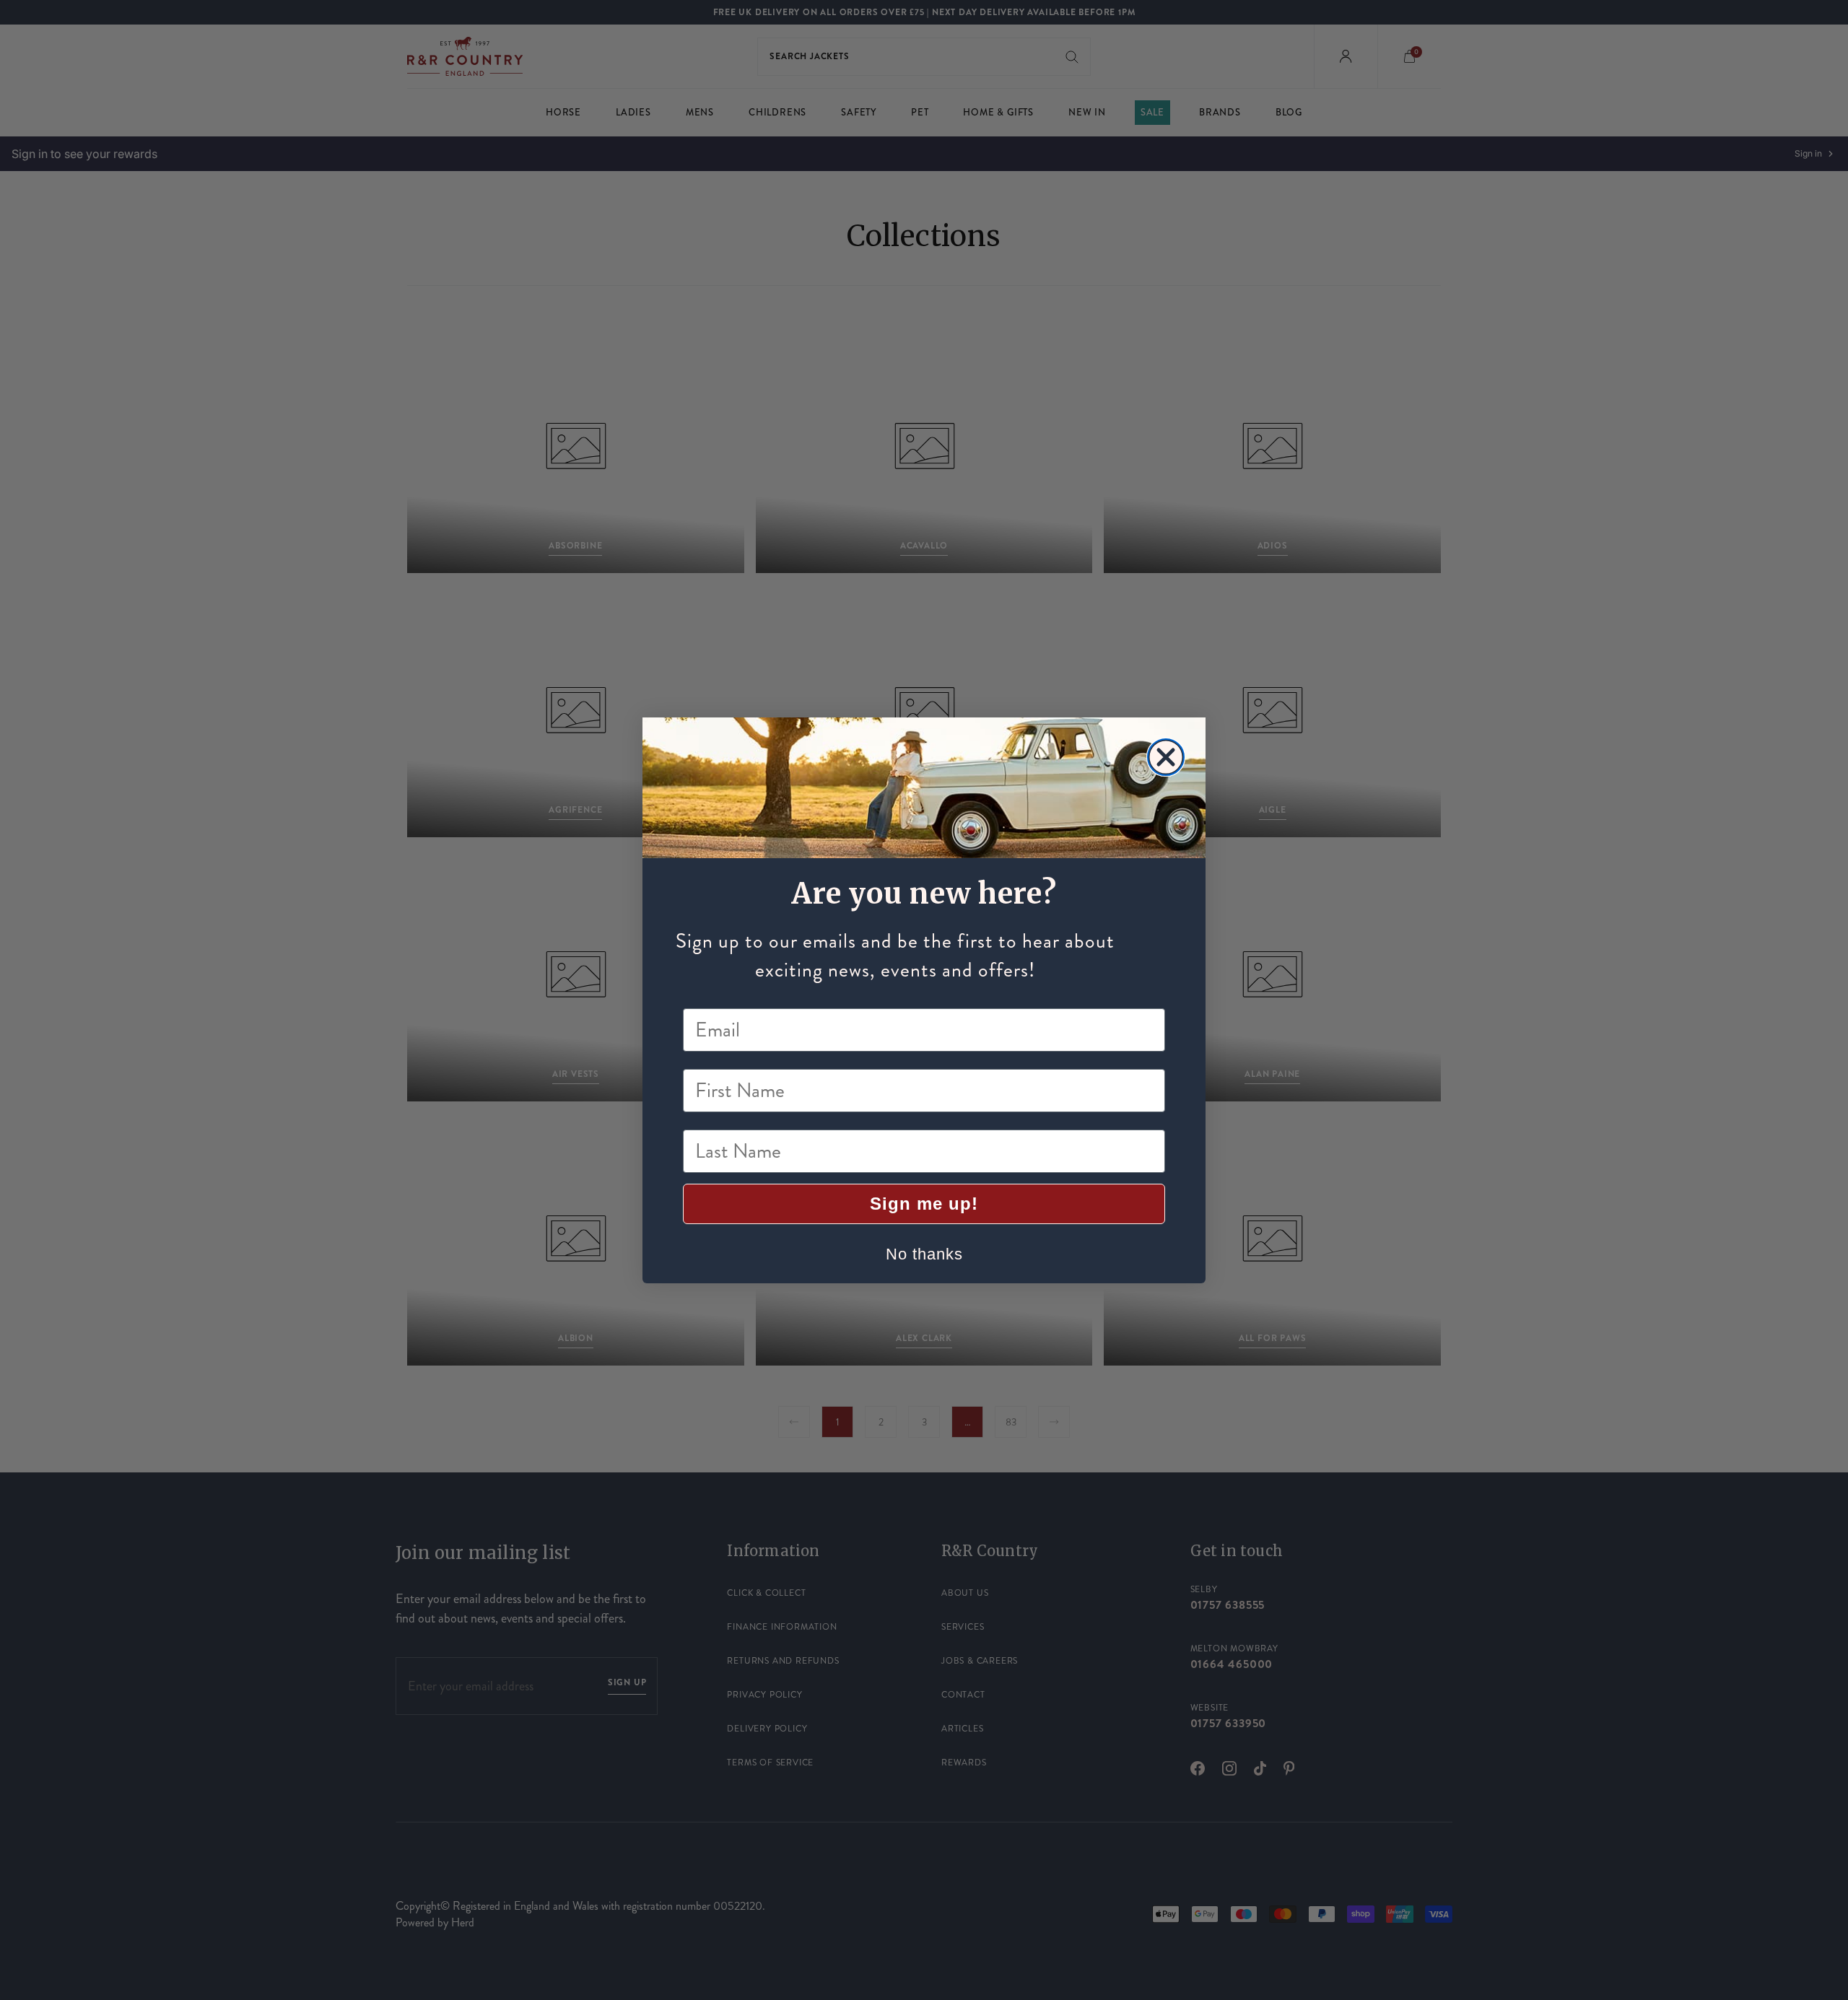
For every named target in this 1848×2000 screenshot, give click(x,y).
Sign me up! (924, 1204)
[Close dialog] (1166, 757)
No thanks (924, 1254)
